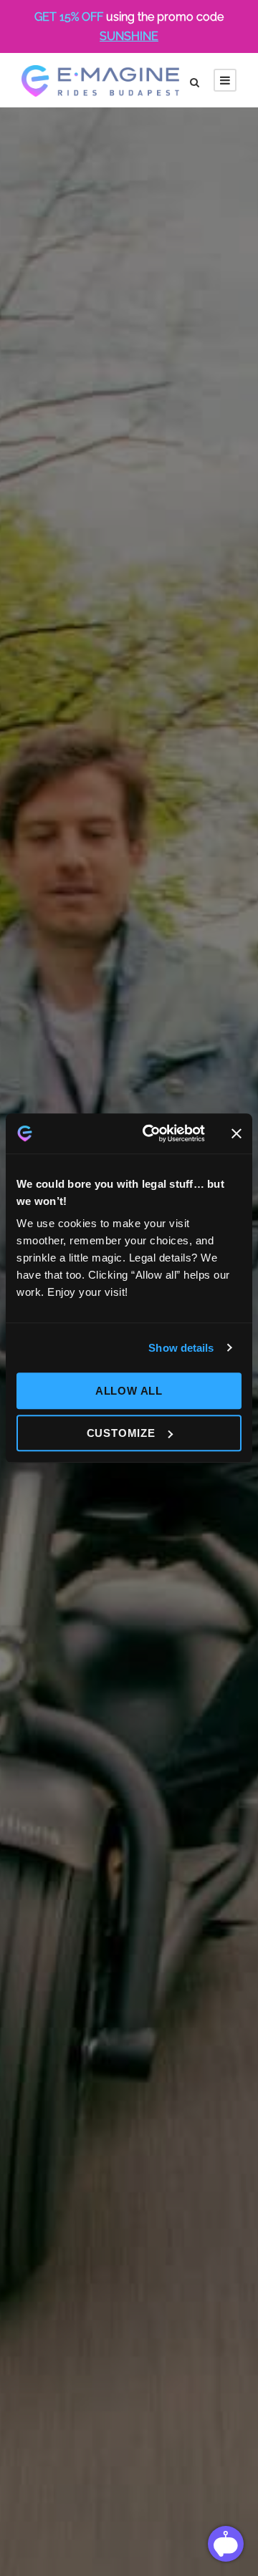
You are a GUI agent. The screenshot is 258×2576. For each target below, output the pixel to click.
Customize (121, 1433)
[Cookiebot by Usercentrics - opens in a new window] (151, 1133)
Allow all (129, 1391)
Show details (181, 1348)
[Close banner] (236, 1133)
